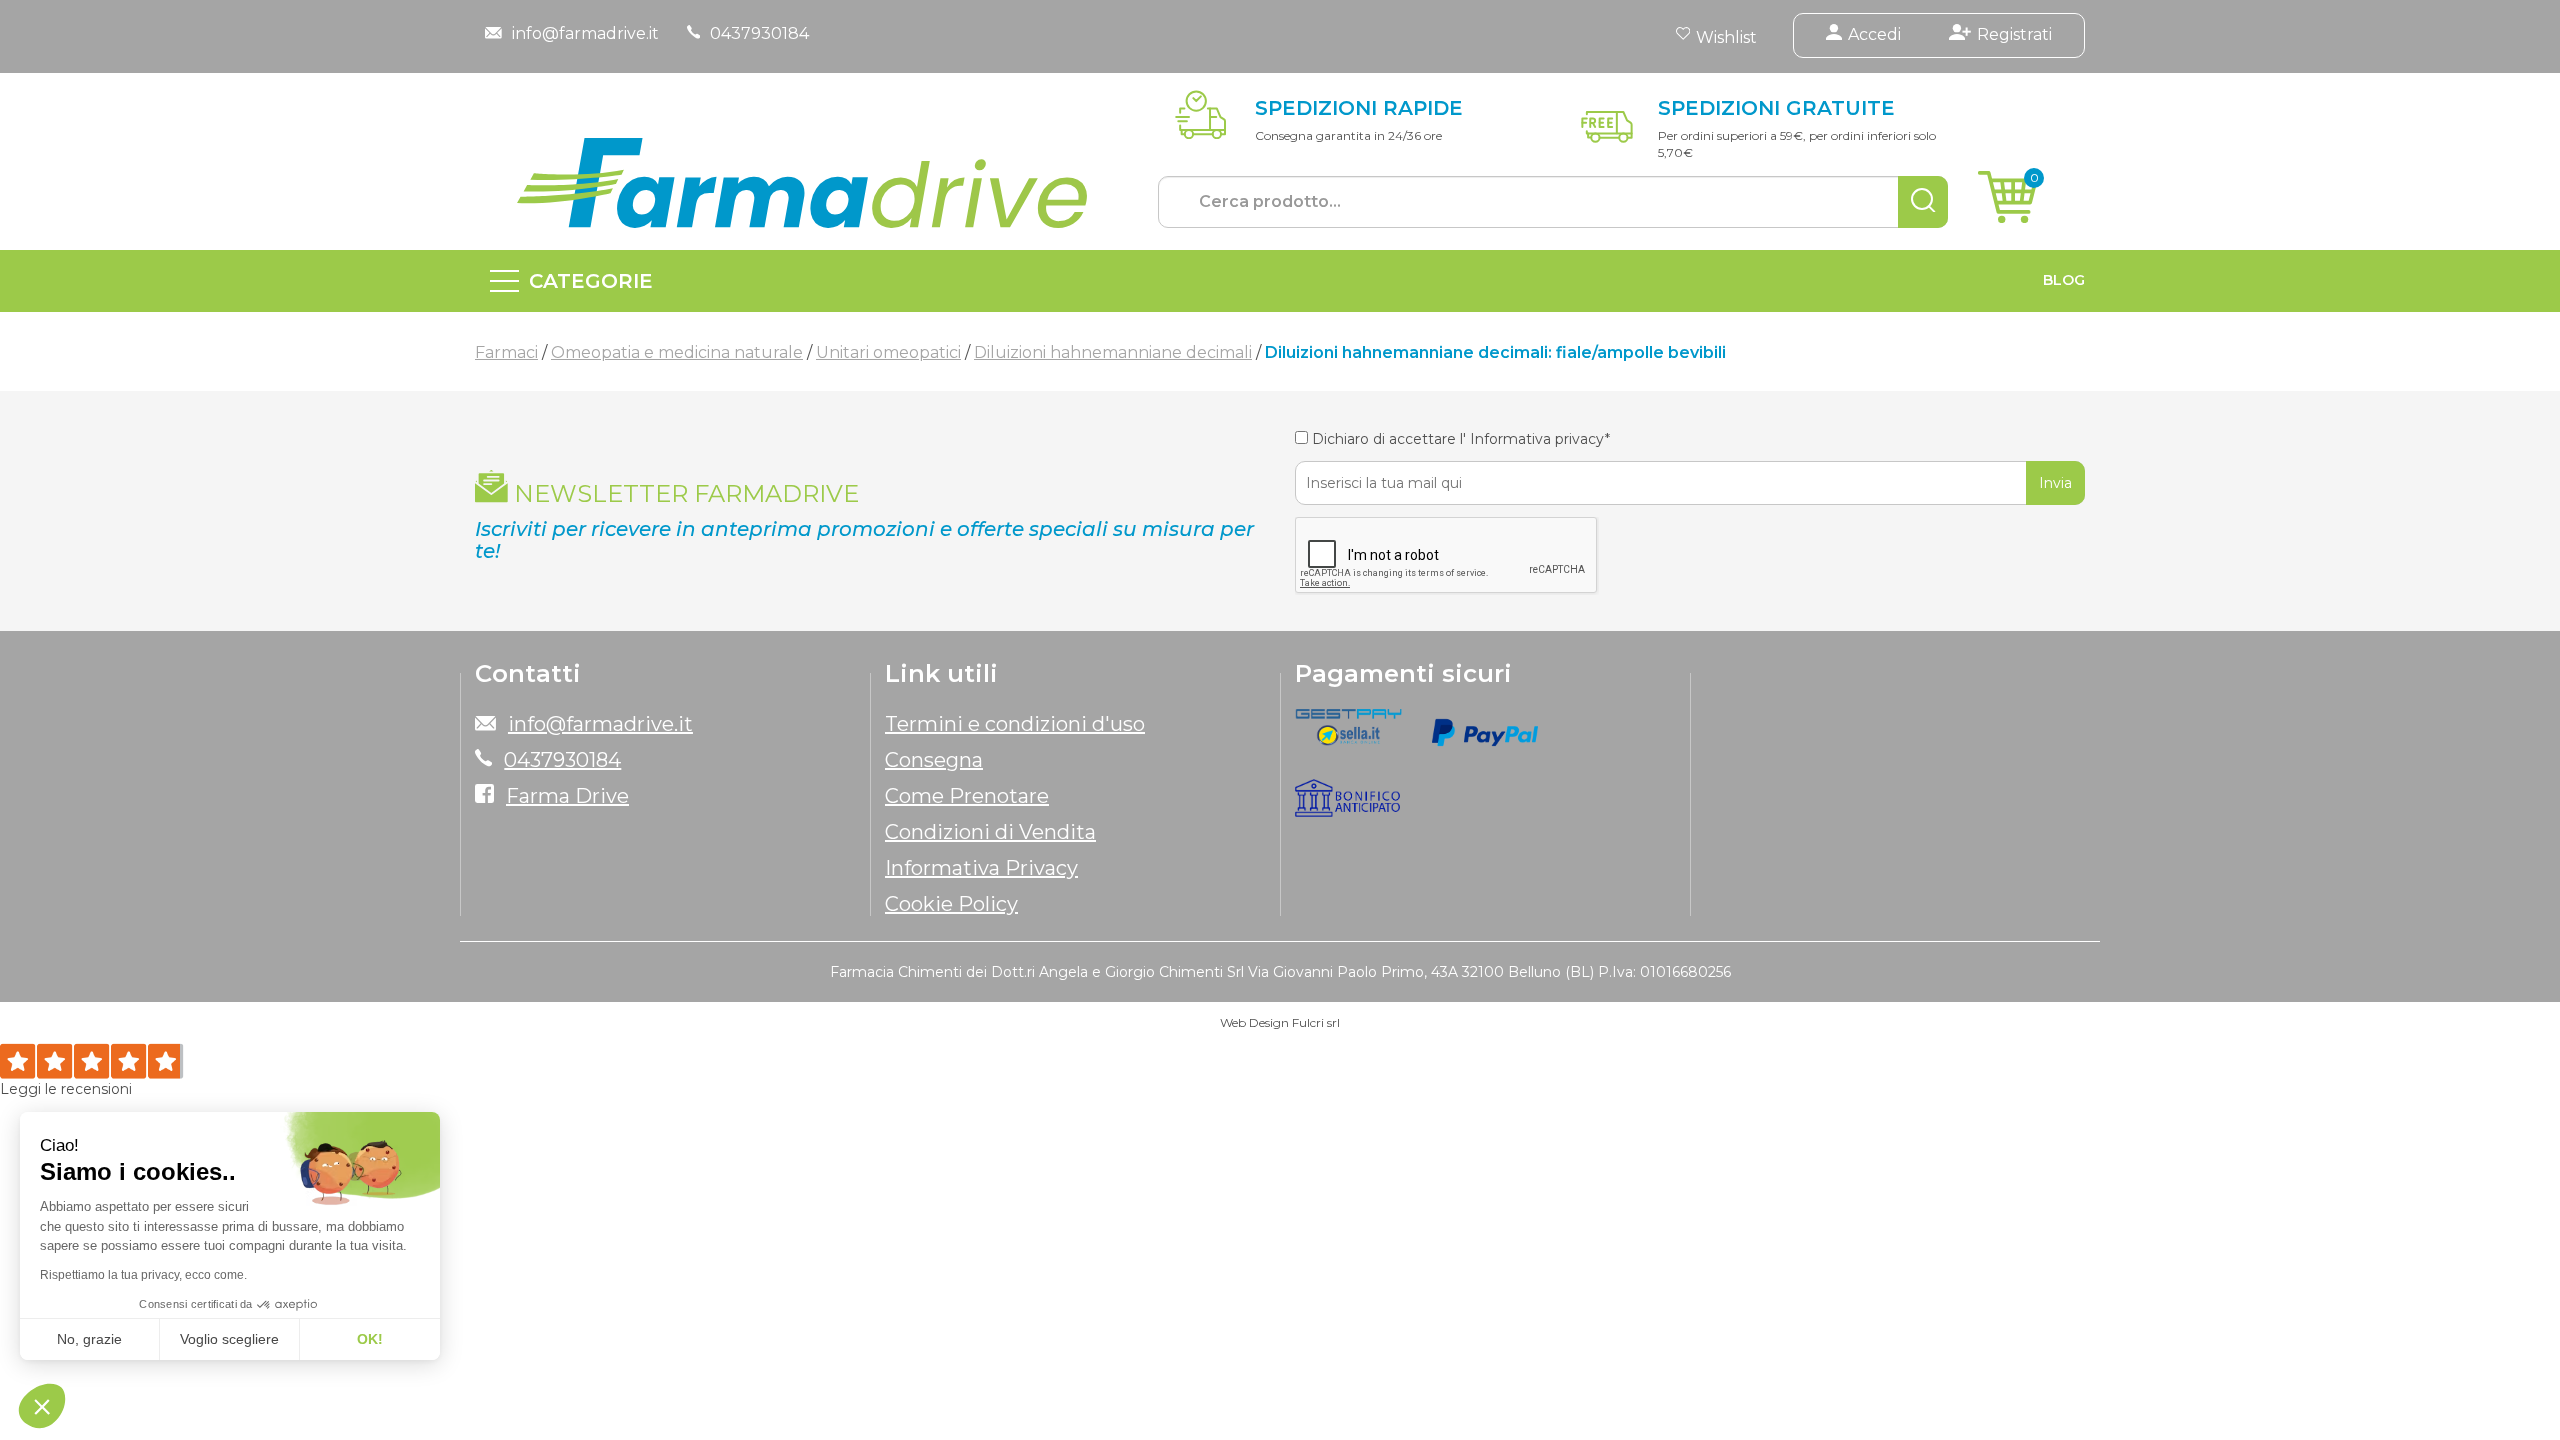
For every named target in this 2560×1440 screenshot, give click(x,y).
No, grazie (89, 1339)
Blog (2064, 280)
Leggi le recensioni (66, 1089)
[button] (42, 1406)
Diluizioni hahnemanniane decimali (1113, 352)
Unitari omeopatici (888, 352)
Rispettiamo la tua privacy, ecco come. (143, 1275)
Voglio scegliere (229, 1339)
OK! (370, 1339)
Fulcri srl (1316, 1022)
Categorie (591, 281)
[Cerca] (1923, 202)
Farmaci (506, 352)
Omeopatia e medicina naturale (677, 352)
